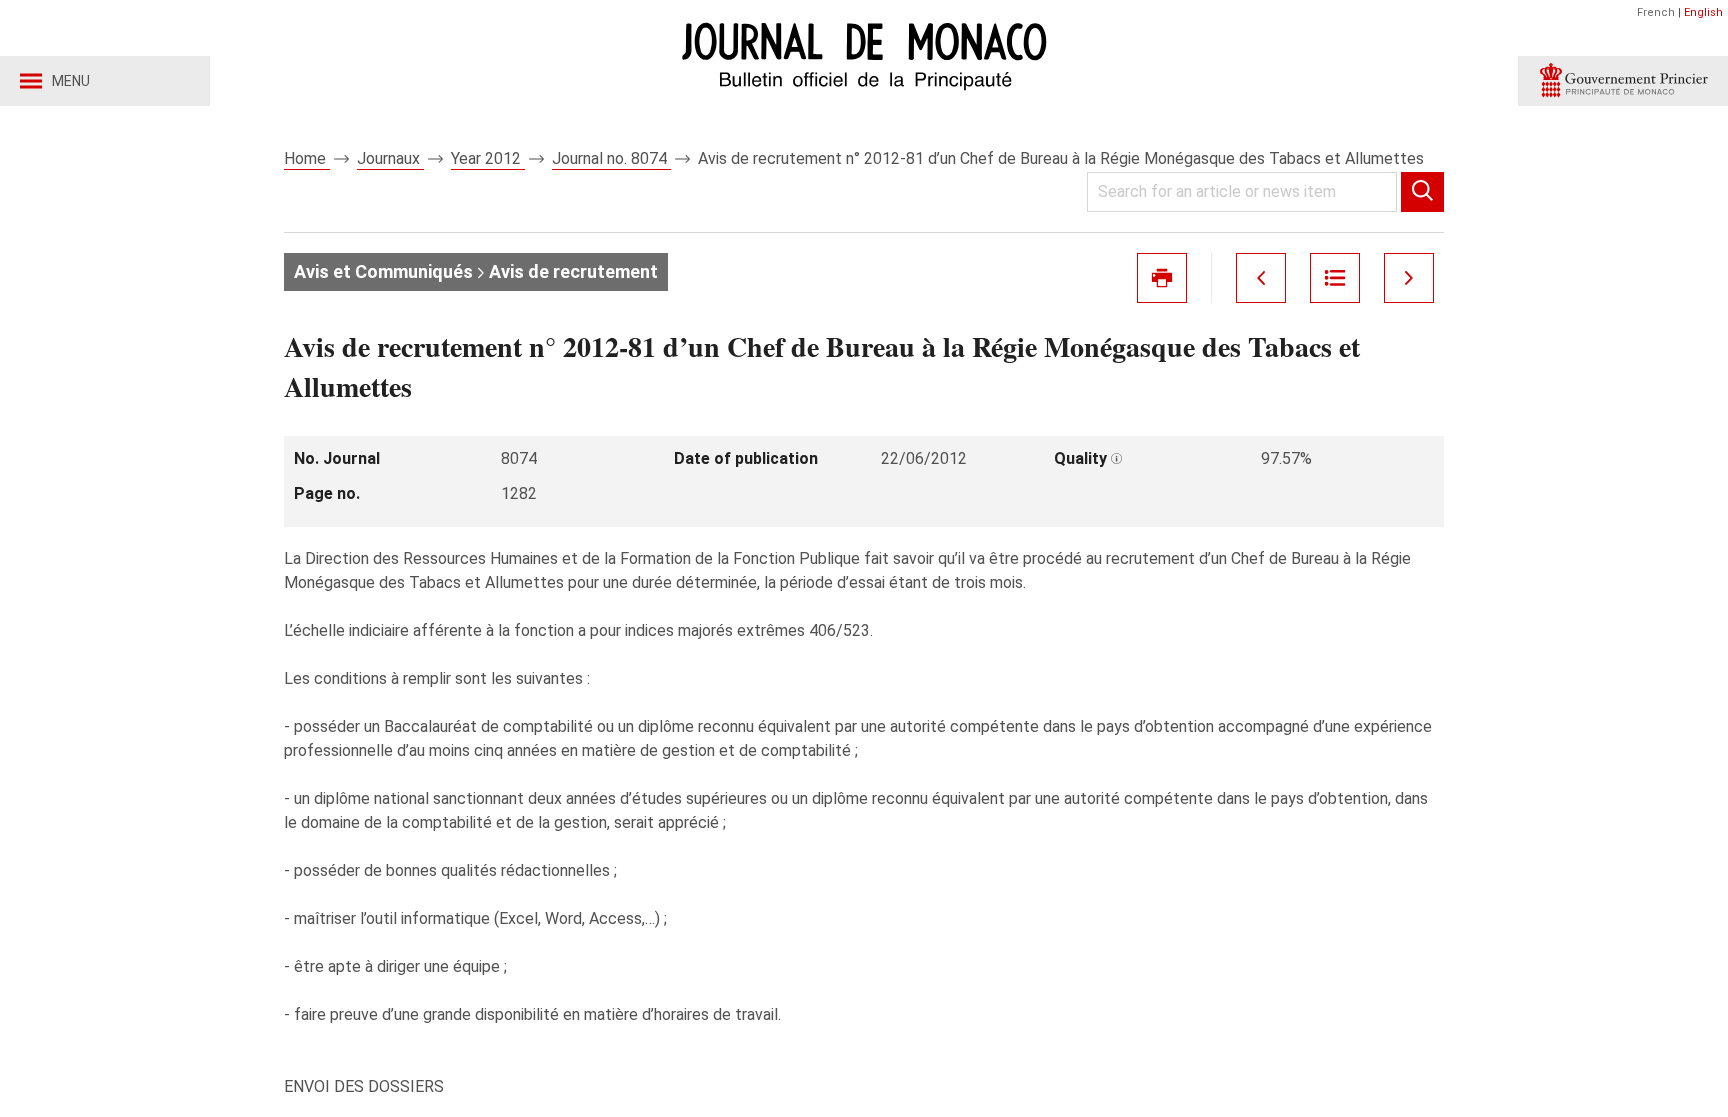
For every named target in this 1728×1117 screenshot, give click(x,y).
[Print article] (1162, 278)
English (1703, 12)
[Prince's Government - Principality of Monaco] (1623, 81)
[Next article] (1409, 278)
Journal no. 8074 (611, 158)
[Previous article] (1261, 278)
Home (307, 158)
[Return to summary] (1335, 278)
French (1656, 12)
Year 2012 (488, 158)
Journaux (390, 158)
